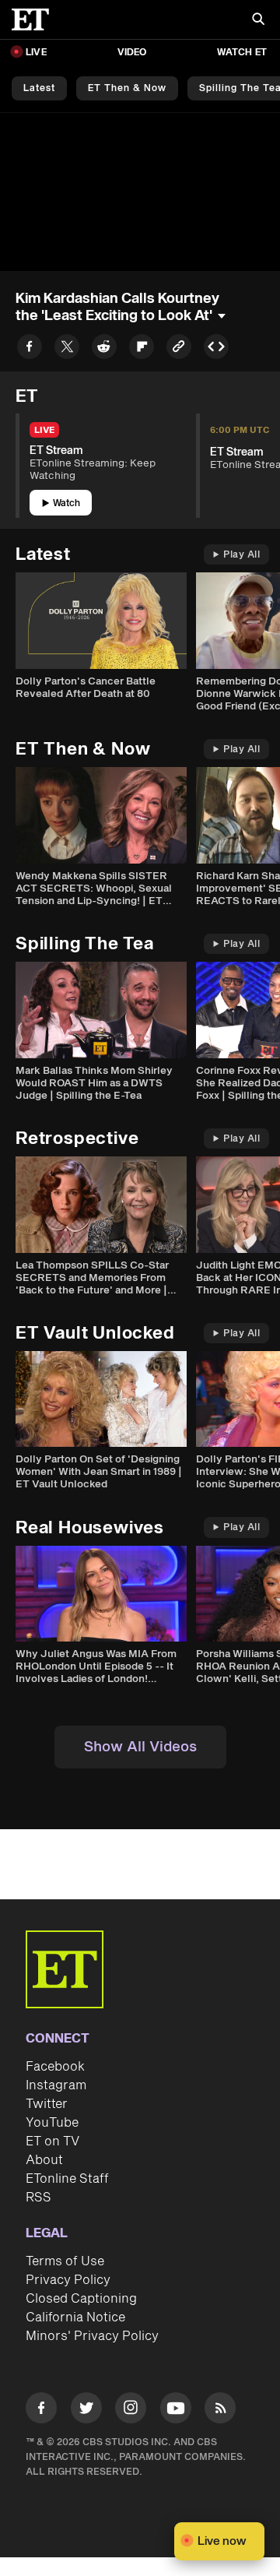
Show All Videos (140, 1747)
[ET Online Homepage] (35, 19)
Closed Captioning (81, 2299)
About (44, 2160)
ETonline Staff (67, 2179)
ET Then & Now (127, 88)
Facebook (55, 2067)
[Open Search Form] (258, 21)
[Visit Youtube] (176, 2408)
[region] (140, 192)
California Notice (75, 2317)
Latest (39, 88)
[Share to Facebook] (30, 349)
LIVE (36, 53)
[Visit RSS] (220, 2411)
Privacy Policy (68, 2280)
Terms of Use (65, 2261)
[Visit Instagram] (131, 2411)
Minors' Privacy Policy (92, 2336)
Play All (241, 555)
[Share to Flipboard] (142, 349)
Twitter (47, 2104)
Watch (66, 503)
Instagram (56, 2085)
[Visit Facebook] (41, 2411)
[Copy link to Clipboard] (179, 349)
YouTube (52, 2123)
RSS (38, 2198)
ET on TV (52, 2141)
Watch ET (242, 53)
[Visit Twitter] (86, 2411)
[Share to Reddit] (104, 349)
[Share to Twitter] (67, 349)
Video (132, 53)
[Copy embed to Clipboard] (216, 349)
